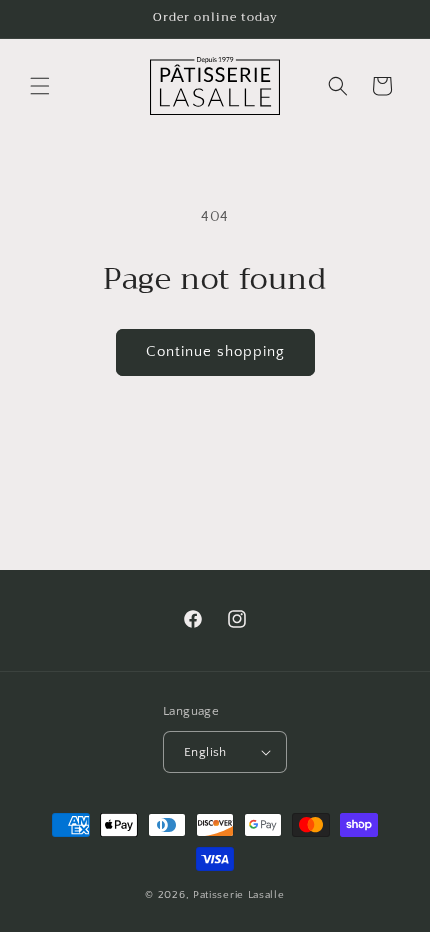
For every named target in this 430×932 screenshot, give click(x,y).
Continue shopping (215, 351)
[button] (40, 86)
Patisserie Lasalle (239, 895)
